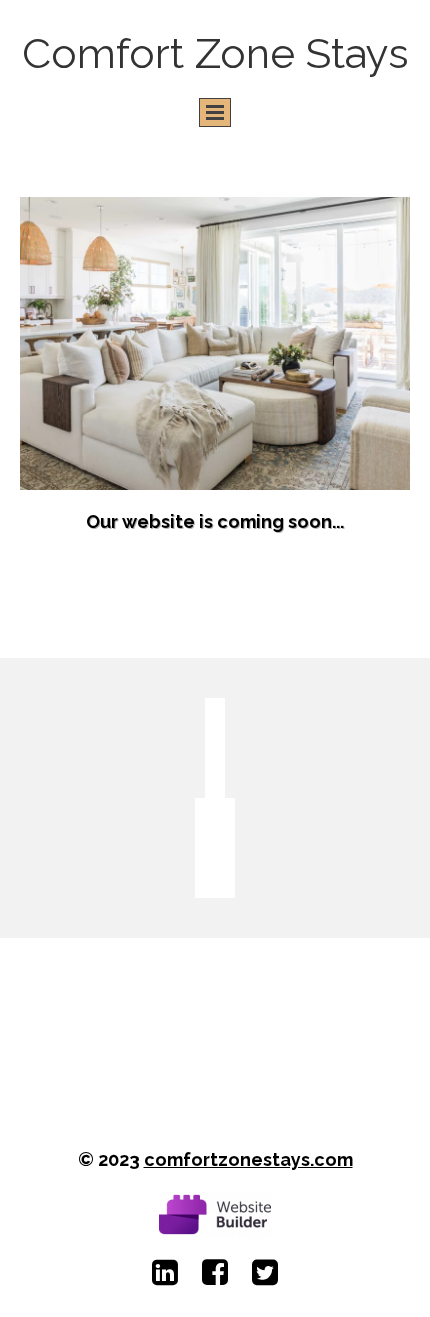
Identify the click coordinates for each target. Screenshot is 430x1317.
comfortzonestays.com (248, 1159)
